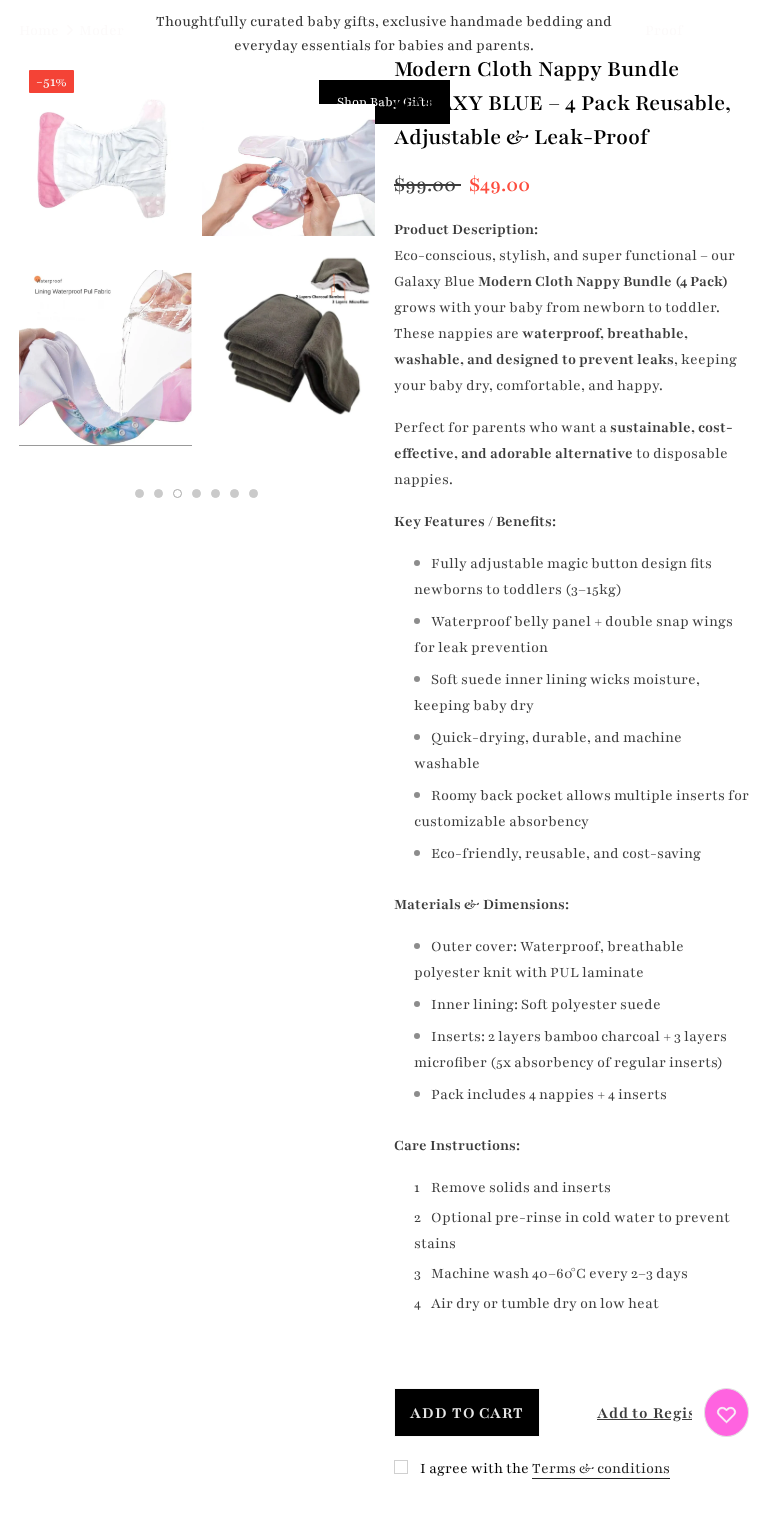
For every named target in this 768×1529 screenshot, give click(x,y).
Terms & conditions (601, 1468)
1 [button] (139, 493)
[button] (627, 1412)
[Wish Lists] (726, 1412)
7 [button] (253, 493)
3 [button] (177, 493)
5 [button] (215, 493)
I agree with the (474, 1468)
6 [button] (234, 493)
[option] (105, 265)
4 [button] (196, 493)
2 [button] (158, 493)
